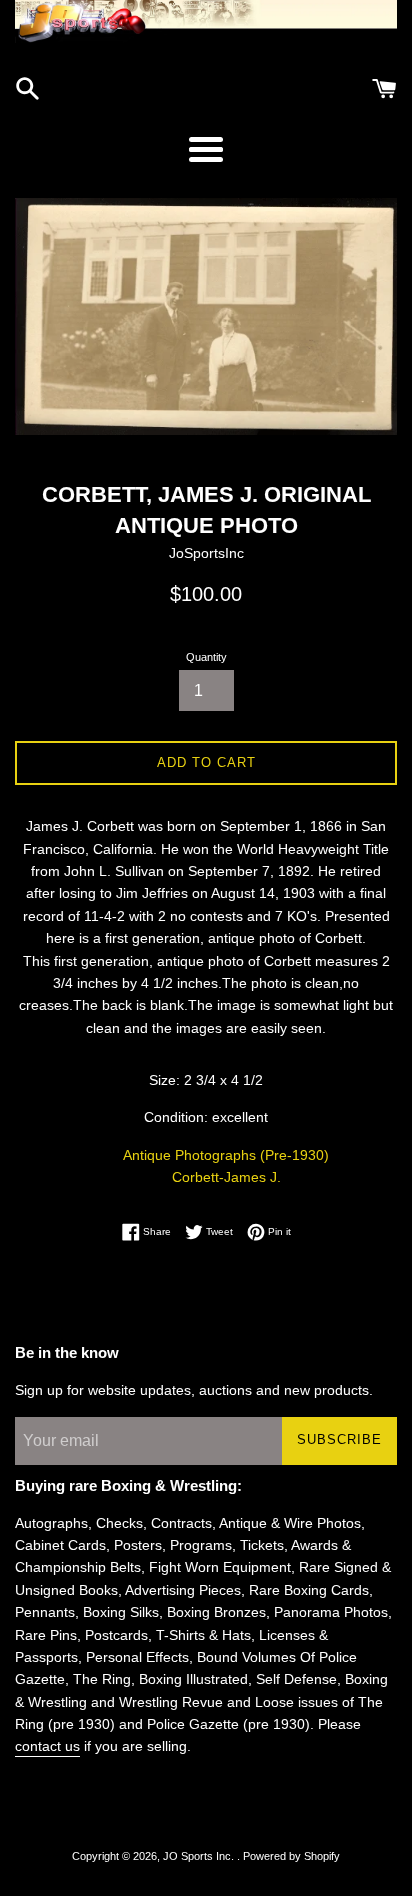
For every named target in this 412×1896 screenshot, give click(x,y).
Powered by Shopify (291, 1856)
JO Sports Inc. (200, 1856)
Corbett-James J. (226, 1177)
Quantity (206, 657)
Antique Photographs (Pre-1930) (226, 1155)
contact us (47, 1746)
